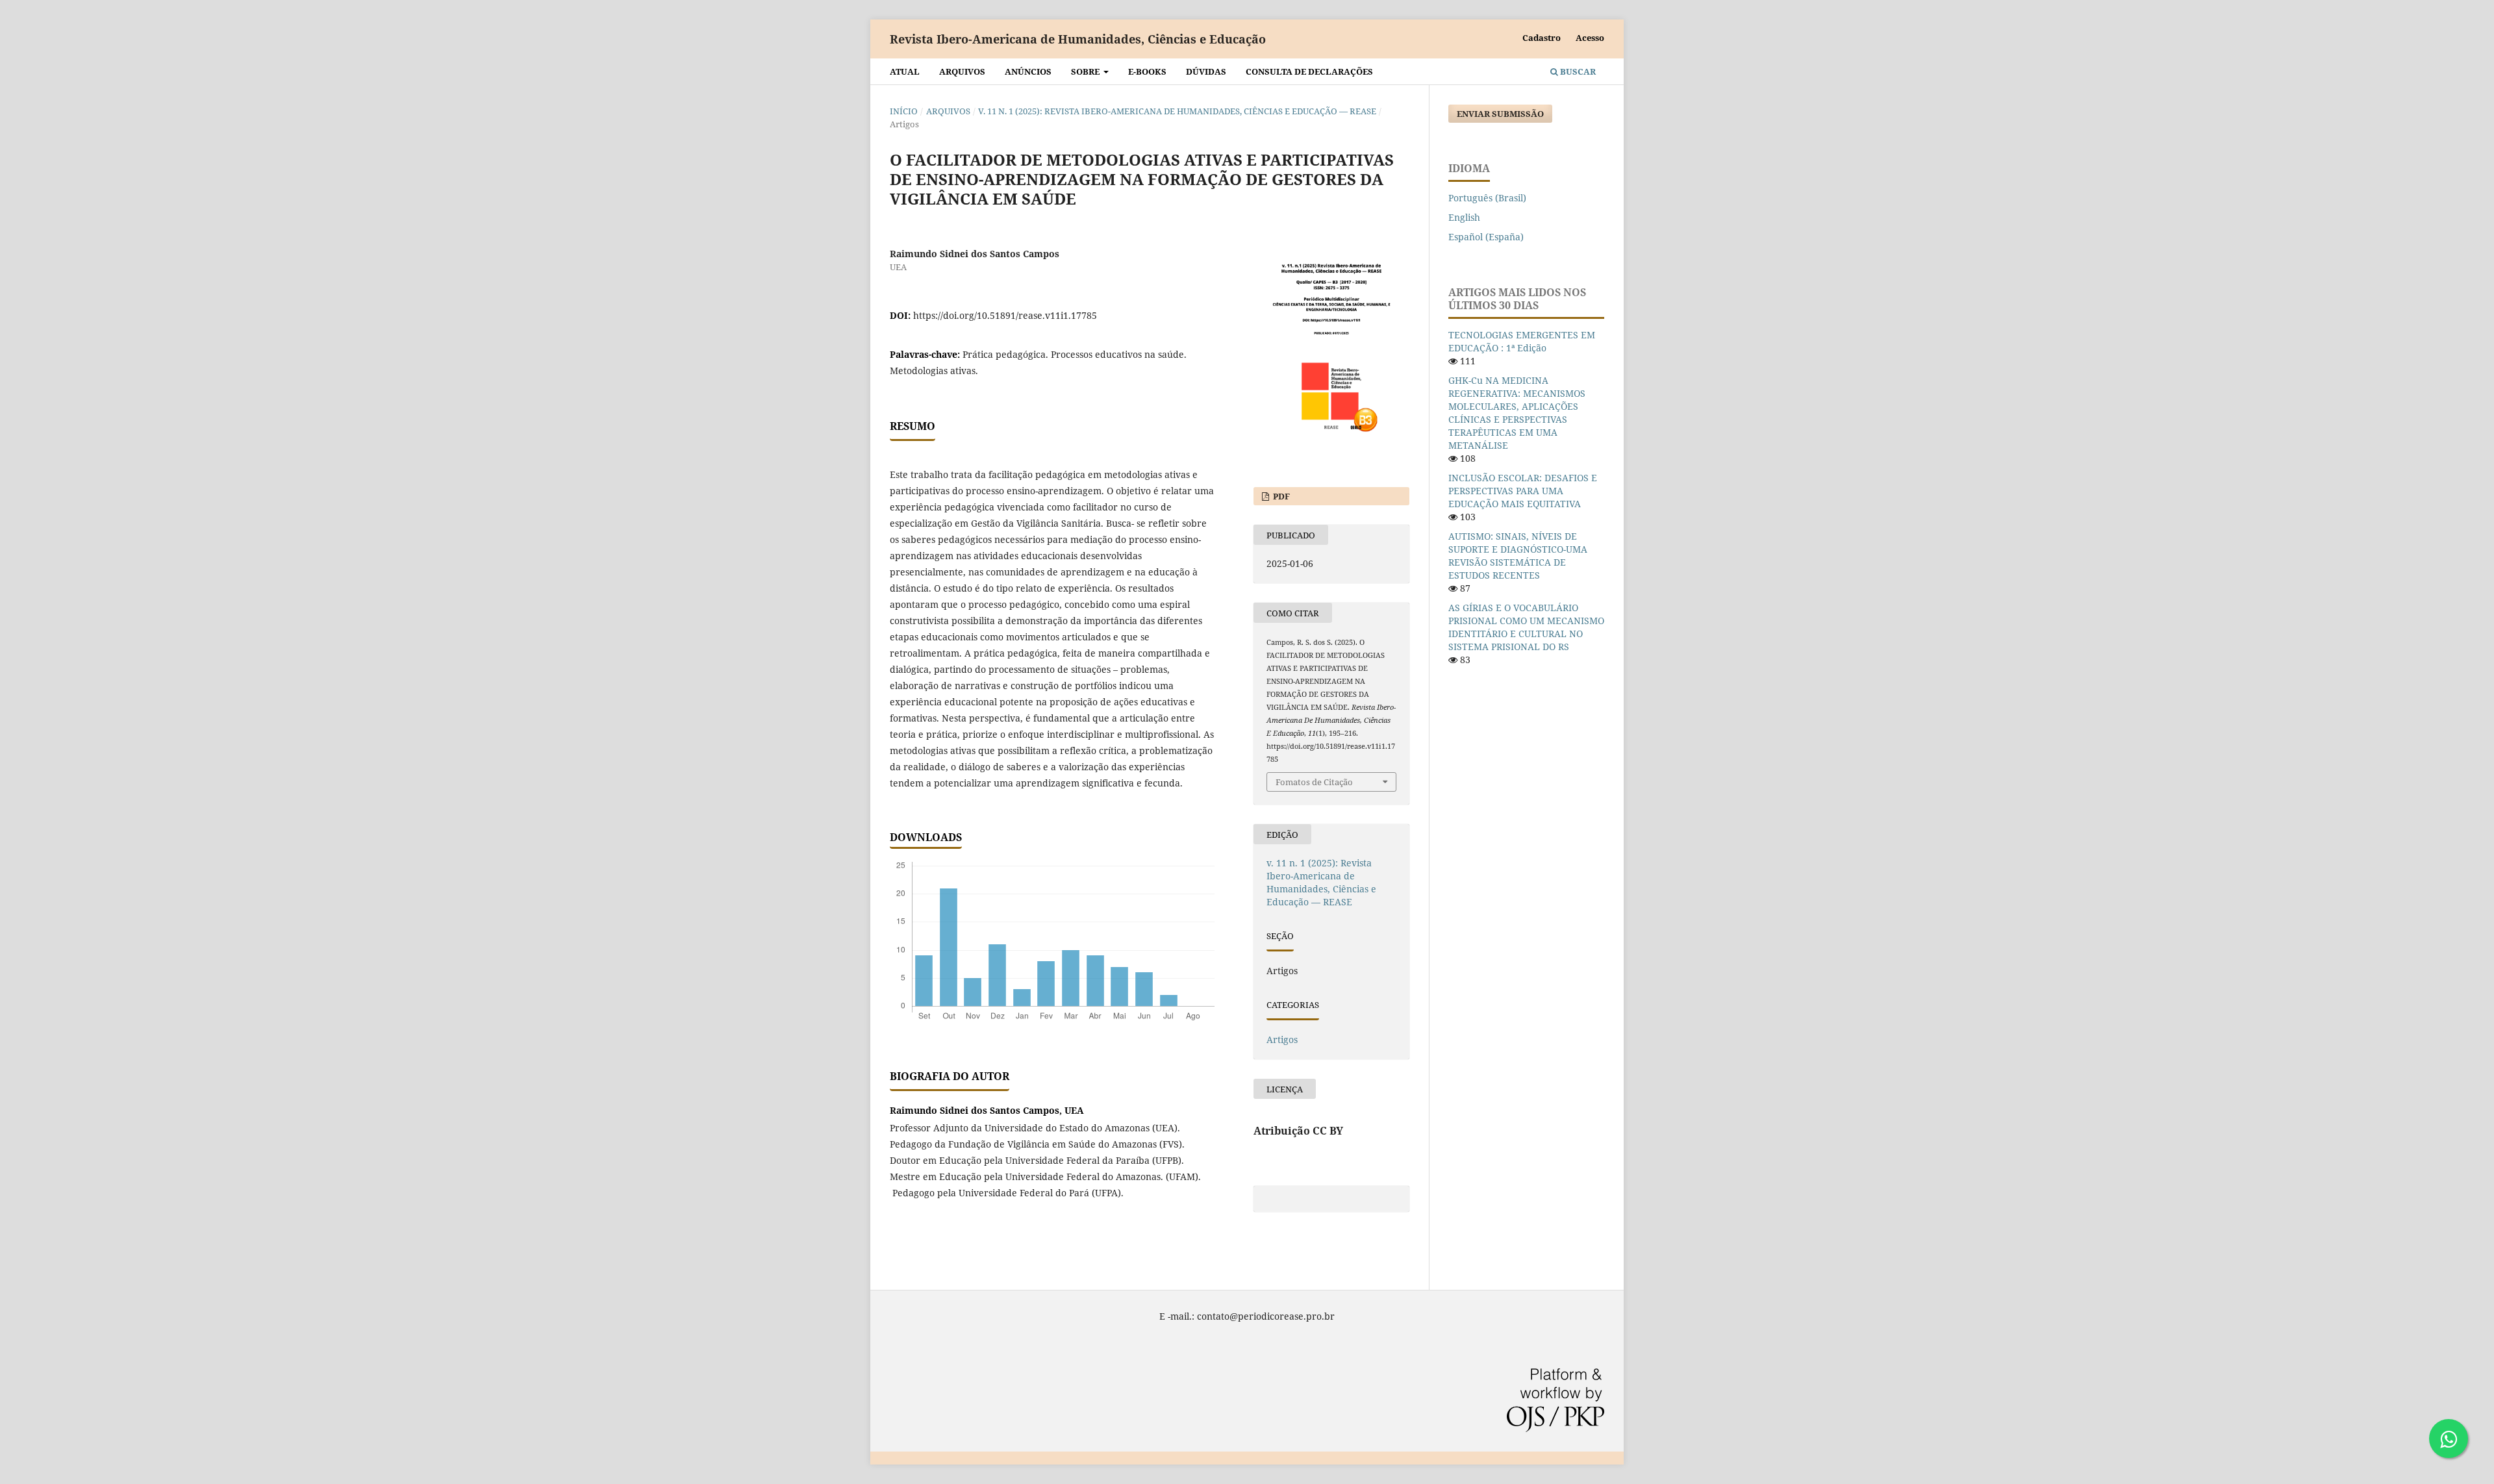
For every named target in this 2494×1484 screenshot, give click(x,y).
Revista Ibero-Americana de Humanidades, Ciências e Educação (1078, 39)
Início (904, 111)
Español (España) (1486, 237)
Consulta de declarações (1309, 71)
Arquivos (962, 71)
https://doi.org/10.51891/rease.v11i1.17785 (1005, 315)
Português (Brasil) (1487, 198)
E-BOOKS (1147, 71)
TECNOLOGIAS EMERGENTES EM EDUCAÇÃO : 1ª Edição (1522, 341)
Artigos (1282, 1039)
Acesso (1590, 38)
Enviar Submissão (1500, 114)
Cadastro (1542, 38)
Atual (905, 71)
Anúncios (1028, 71)
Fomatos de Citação (1314, 782)
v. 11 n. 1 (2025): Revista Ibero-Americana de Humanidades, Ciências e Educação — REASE (1177, 111)
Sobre (1086, 71)
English (1464, 217)
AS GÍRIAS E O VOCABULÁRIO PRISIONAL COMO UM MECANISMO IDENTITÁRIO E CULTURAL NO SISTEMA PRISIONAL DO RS (1526, 627)
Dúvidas (1206, 71)
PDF (1280, 496)
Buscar (1577, 71)
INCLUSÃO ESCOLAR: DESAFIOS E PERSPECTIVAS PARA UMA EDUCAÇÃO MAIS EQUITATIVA (1523, 491)
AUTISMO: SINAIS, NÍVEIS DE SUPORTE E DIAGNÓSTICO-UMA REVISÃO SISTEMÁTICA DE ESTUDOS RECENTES (1518, 556)
